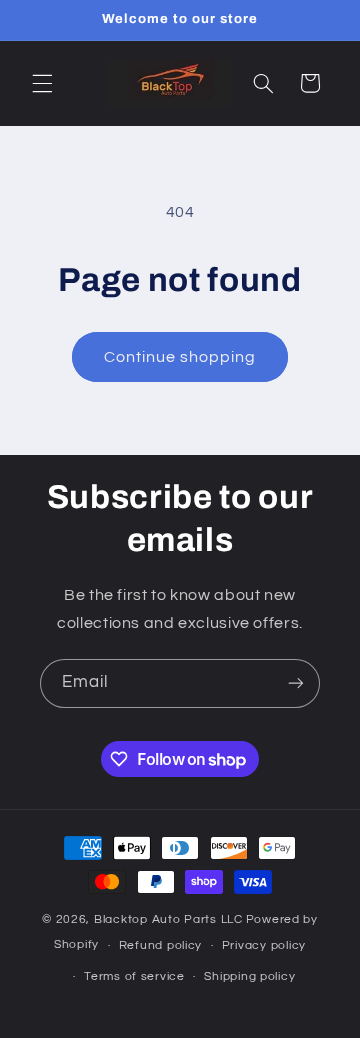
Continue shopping (180, 357)
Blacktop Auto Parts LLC (168, 919)
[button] (42, 83)
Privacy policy (264, 945)
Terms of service (134, 976)
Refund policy (161, 945)
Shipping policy (249, 976)
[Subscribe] (296, 683)
